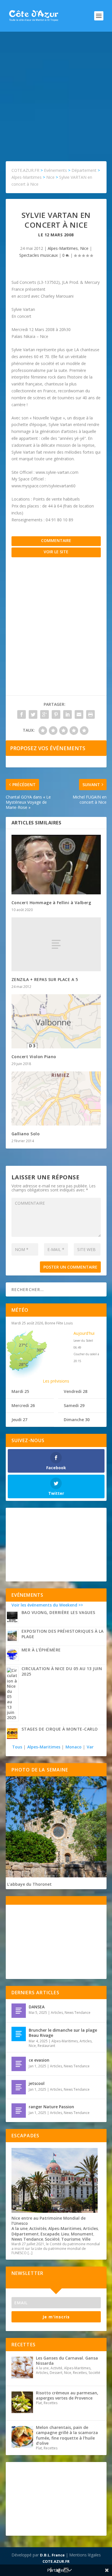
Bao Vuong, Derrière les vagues (58, 1612)
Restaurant (46, 2046)
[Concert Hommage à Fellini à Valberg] (56, 865)
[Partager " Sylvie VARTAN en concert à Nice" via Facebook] (22, 714)
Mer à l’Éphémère (41, 1650)
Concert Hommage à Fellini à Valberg (51, 903)
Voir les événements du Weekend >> (47, 1605)
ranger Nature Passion (51, 2107)
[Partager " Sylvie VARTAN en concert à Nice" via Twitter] (33, 714)
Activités (38, 2228)
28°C (23, 1364)
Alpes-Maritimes (63, 248)
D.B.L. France (52, 2555)
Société (52, 2239)
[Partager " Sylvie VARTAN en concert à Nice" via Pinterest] (56, 714)
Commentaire (56, 540)
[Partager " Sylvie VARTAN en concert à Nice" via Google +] (45, 714)
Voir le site (56, 552)
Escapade (50, 2234)
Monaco (74, 1747)
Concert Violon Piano (34, 1057)
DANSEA (37, 2007)
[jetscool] (19, 2087)
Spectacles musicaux (38, 255)
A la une (20, 2228)
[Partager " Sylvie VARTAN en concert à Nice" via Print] (90, 714)
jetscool (37, 2083)
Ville (86, 2239)
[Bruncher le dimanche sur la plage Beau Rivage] (19, 2034)
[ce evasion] (19, 2064)
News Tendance (78, 2013)
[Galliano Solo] (56, 1098)
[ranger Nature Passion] (19, 2111)
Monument (82, 2234)
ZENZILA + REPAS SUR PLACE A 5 (45, 979)
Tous (18, 1747)
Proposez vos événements (48, 748)
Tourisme (71, 2239)
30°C (41, 1350)
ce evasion (39, 2060)
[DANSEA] (19, 2011)
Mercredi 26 (23, 1405)
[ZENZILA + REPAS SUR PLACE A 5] (56, 944)
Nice (84, 248)
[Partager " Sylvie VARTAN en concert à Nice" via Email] (79, 714)
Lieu (65, 2234)
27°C (23, 1345)
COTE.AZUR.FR (56, 2561)
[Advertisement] (56, 91)
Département (25, 2234)
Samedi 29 (74, 1405)
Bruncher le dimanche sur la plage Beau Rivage (63, 2033)
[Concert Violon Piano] (56, 1021)
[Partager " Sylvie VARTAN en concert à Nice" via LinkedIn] (67, 714)
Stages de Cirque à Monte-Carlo (60, 1729)
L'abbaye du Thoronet (29, 1884)
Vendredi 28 (76, 1391)
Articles (57, 2013)
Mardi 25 (20, 1391)
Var (90, 1747)
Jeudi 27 (19, 1420)
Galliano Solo (26, 1134)
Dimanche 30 (77, 1420)
